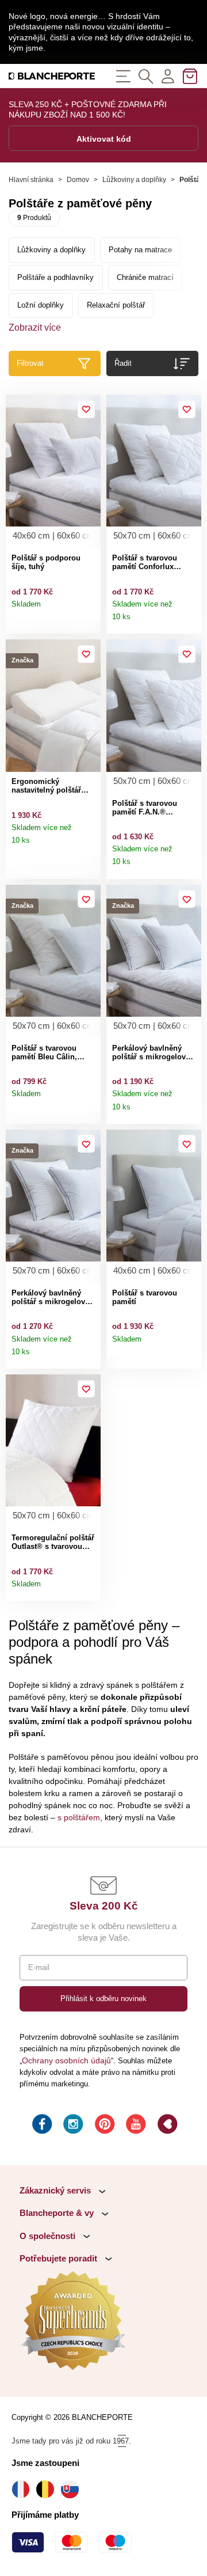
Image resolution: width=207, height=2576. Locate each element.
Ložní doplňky (41, 305)
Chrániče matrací (145, 277)
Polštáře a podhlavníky (55, 277)
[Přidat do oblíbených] (87, 409)
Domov (78, 180)
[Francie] (24, 2489)
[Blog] (166, 2126)
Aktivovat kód (104, 139)
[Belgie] (48, 2489)
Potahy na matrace (140, 250)
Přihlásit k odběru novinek (103, 1999)
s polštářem (79, 1817)
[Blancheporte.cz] (52, 76)
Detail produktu (89, 609)
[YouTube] (135, 2126)
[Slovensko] (73, 2489)
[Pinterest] (103, 2126)
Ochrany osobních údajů (66, 2060)
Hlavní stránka (31, 180)
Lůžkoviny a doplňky (134, 180)
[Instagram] (72, 2126)
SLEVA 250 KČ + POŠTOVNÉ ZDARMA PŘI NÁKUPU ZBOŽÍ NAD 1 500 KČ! (88, 109)
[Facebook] (41, 2126)
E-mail (39, 1967)
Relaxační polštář (116, 305)
